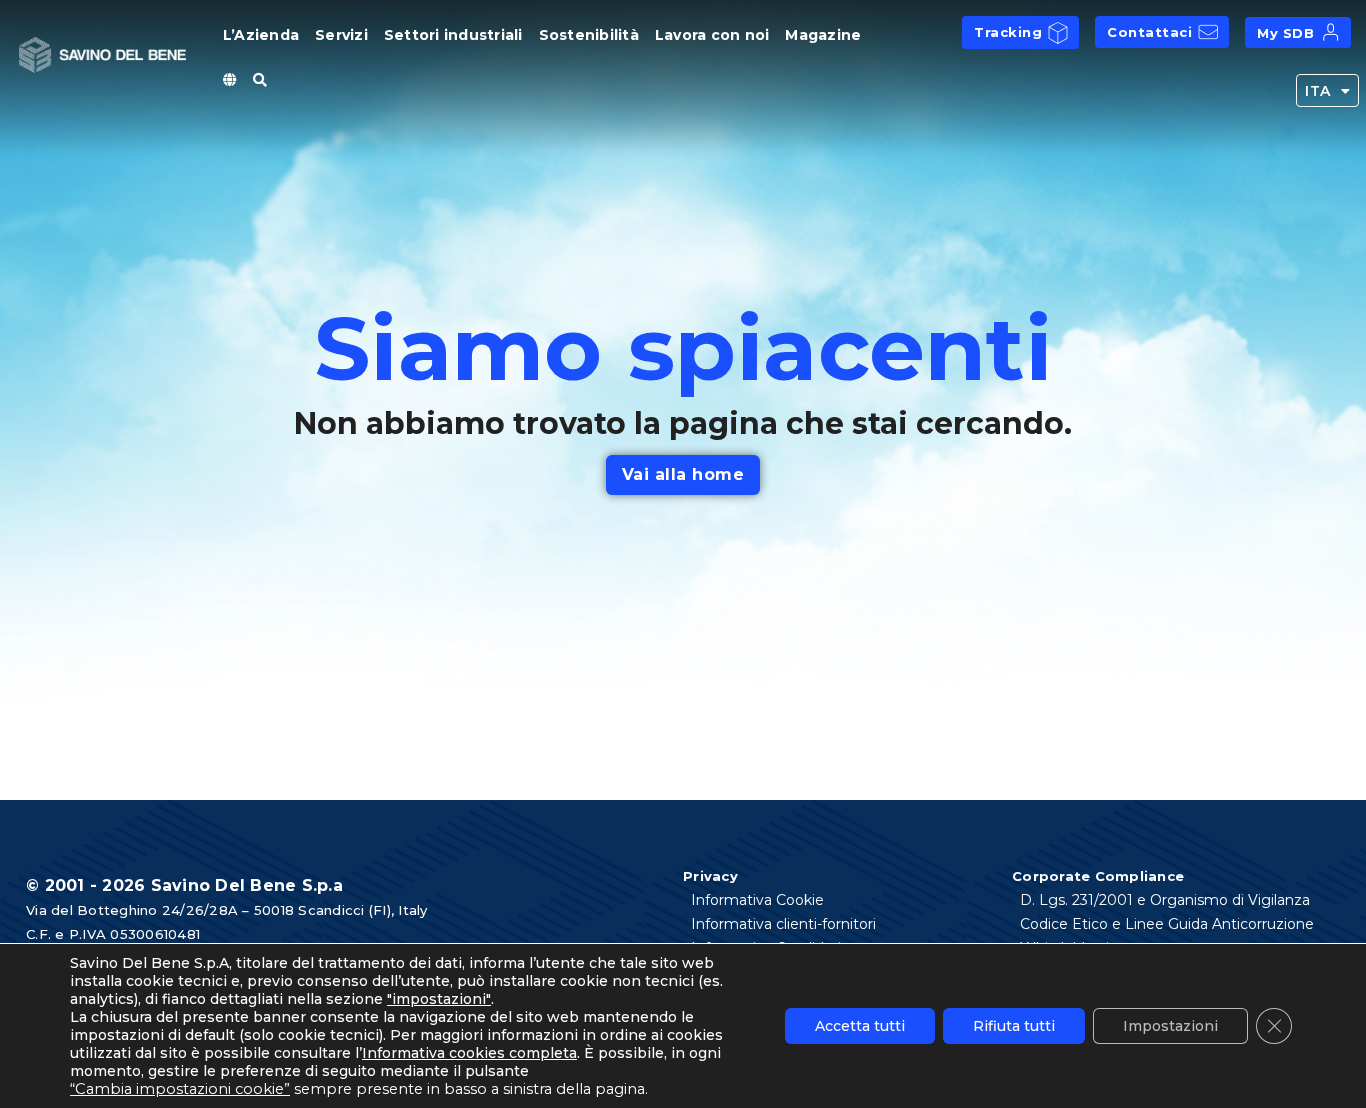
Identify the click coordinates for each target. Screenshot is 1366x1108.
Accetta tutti (860, 1026)
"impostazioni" (439, 999)
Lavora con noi (712, 35)
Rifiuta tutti (1014, 1026)
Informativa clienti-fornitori (783, 924)
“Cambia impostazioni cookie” (180, 1089)
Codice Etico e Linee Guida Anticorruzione (1167, 924)
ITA (1318, 91)
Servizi (341, 35)
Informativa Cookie (757, 900)
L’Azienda (261, 35)
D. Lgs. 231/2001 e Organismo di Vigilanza (1165, 900)
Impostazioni (1170, 1026)
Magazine (823, 35)
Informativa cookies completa (469, 1053)
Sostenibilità (589, 35)
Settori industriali (453, 35)
